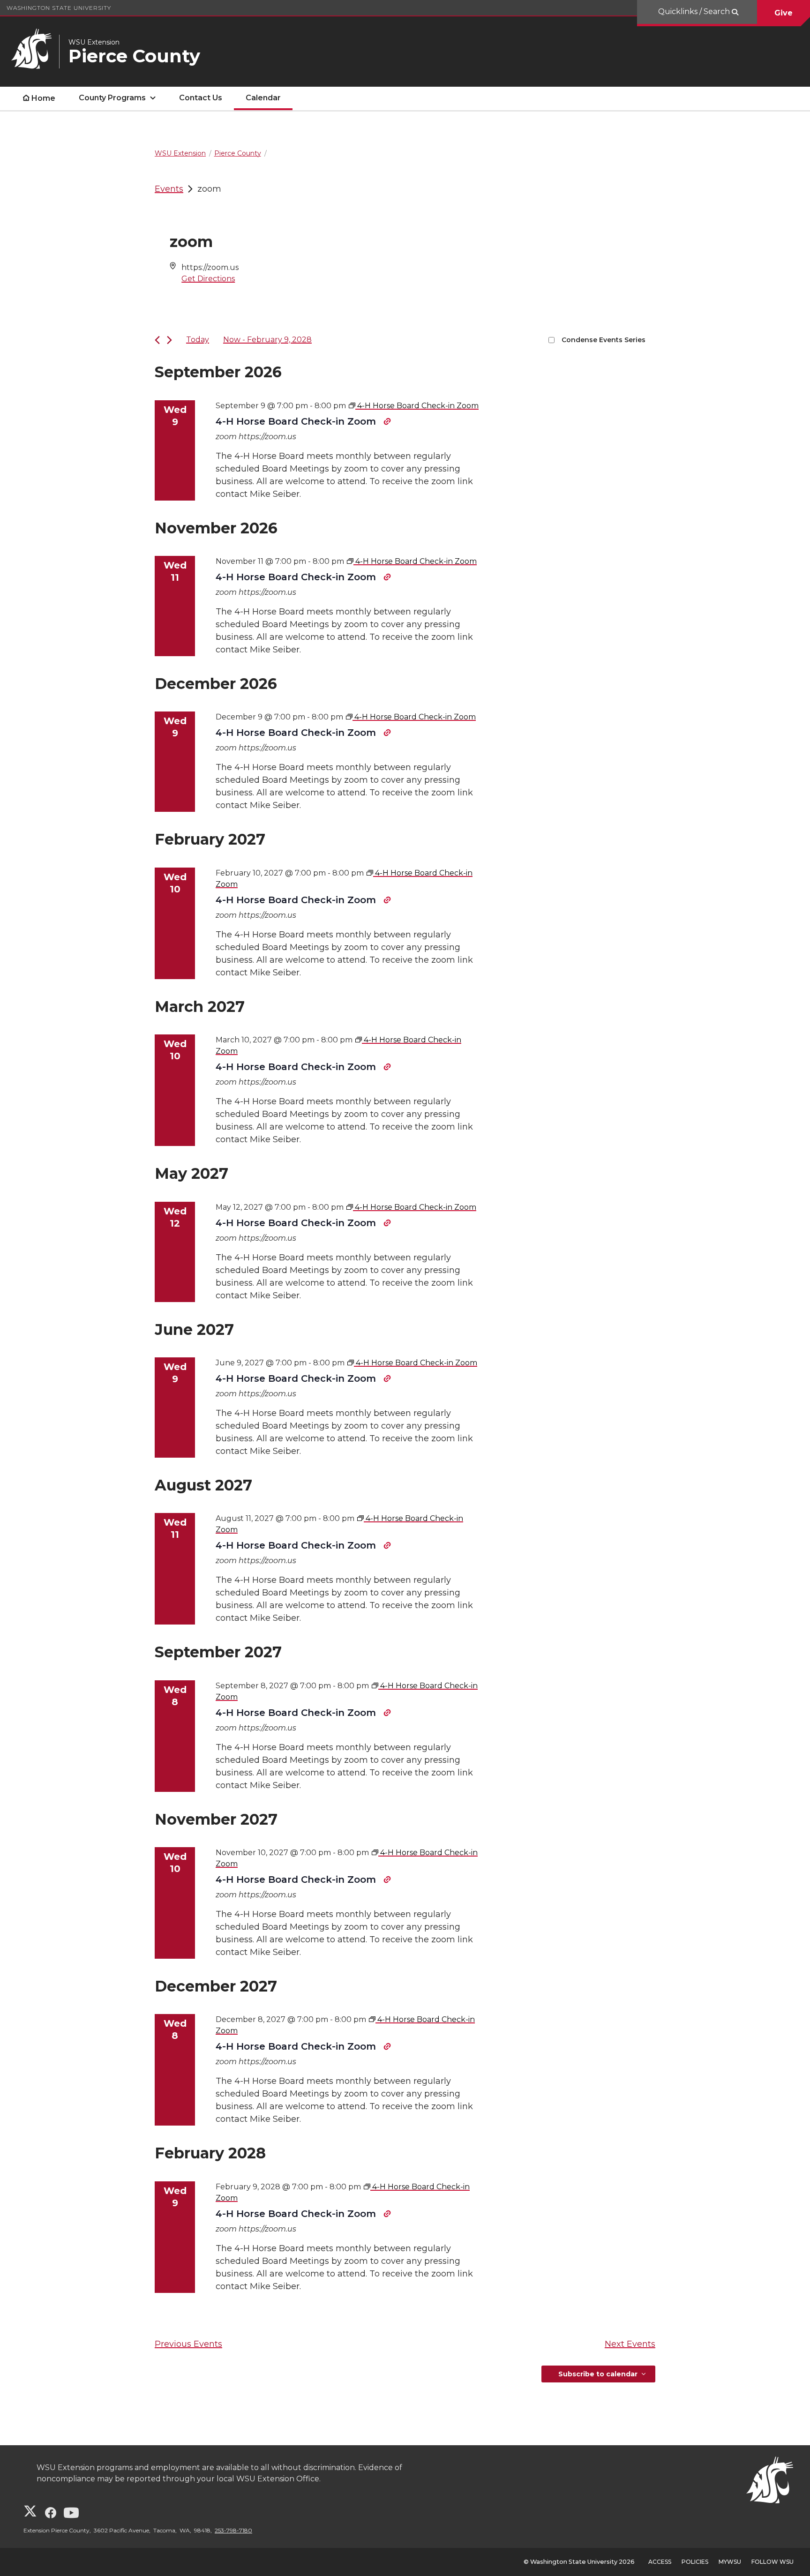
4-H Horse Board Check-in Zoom (297, 421)
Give (784, 13)
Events (169, 189)
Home (43, 98)
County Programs (112, 98)
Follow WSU (772, 2562)
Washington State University (59, 8)
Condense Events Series (604, 340)
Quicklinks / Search (695, 11)
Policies (695, 2562)
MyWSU (730, 2562)
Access (660, 2562)
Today (198, 340)
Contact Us (201, 98)
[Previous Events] (157, 340)
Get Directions (208, 279)
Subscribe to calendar (598, 2374)
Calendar (263, 98)
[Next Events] (169, 340)
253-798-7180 (233, 2530)
